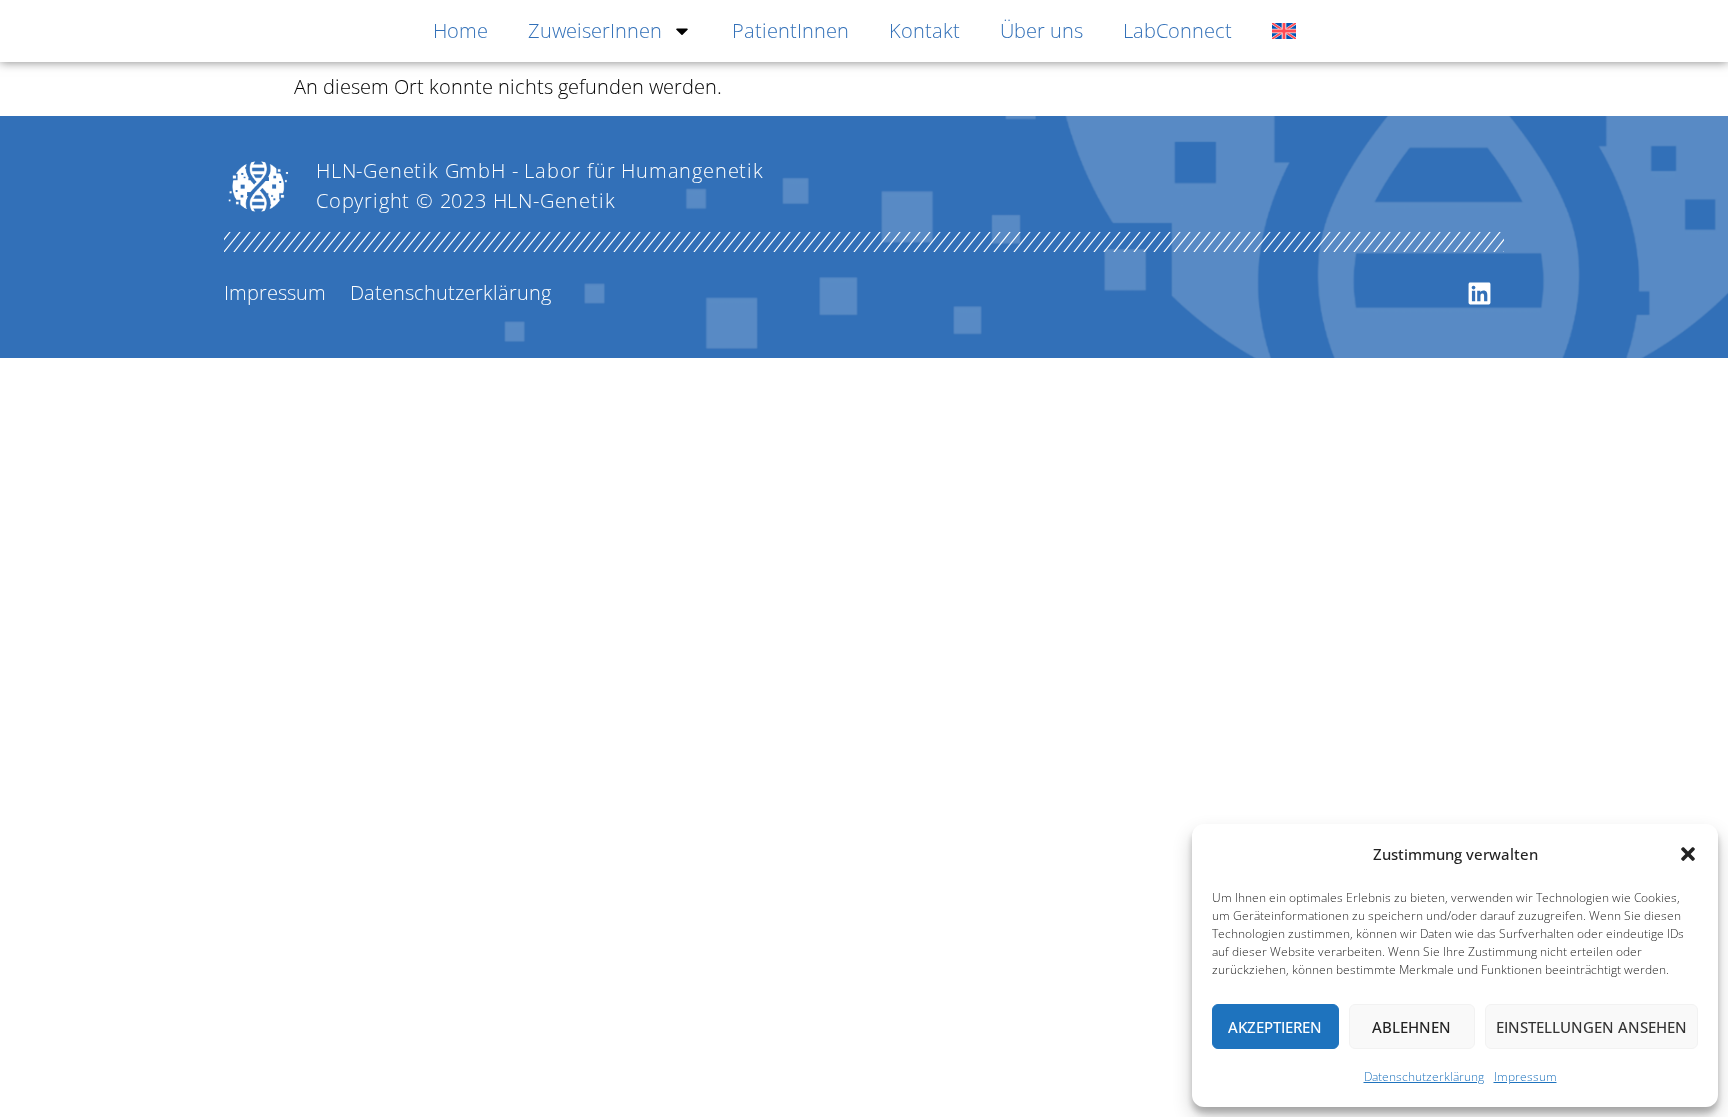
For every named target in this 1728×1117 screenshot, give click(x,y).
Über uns (1041, 30)
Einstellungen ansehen (1591, 1027)
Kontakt (924, 30)
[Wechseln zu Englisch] (1284, 31)
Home (460, 30)
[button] (1688, 854)
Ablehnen (1411, 1027)
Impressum (1525, 1076)
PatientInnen (790, 30)
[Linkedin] (1479, 293)
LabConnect (1177, 30)
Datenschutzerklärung (1424, 1076)
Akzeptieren (1275, 1027)
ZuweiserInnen (595, 30)
